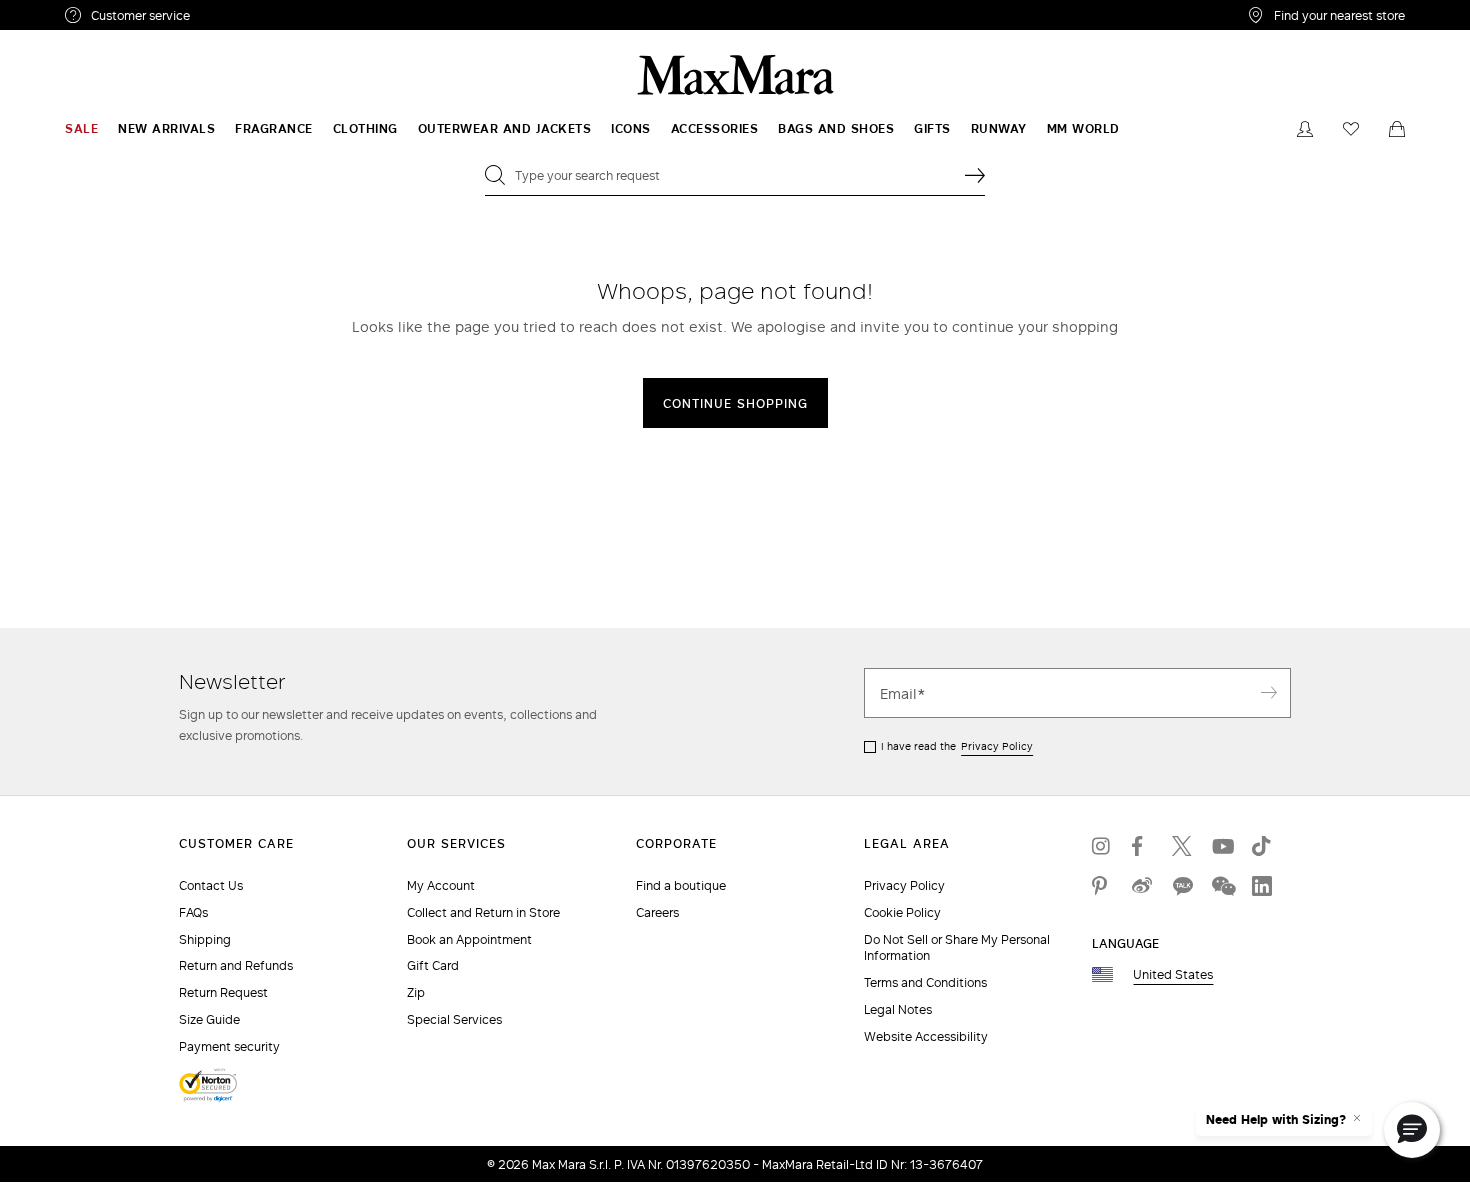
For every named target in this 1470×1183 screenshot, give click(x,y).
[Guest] (1305, 129)
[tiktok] (1262, 846)
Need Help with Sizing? (1276, 1120)
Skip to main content (75, 11)
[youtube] (1222, 846)
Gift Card (433, 965)
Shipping (205, 939)
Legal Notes (898, 1009)
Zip (416, 992)
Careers (657, 912)
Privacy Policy (997, 746)
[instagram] (1102, 846)
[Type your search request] (975, 175)
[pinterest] (1102, 886)
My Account (441, 885)
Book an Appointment (469, 939)
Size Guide (209, 1019)
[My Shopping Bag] (1397, 129)
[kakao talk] (1182, 886)
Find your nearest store (1339, 15)
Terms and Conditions (925, 982)
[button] (1412, 1130)
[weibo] (1142, 886)
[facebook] (1142, 846)
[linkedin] (1262, 886)
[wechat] (1222, 886)
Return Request (223, 992)
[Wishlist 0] (1351, 129)
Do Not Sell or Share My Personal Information (957, 948)
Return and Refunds (236, 965)
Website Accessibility (926, 1036)
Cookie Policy (902, 912)
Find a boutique (681, 885)
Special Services (454, 1019)
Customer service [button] (227, 18)
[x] (1182, 846)
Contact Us (211, 885)
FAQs (193, 912)
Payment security (229, 1046)
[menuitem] (81, 129)
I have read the (957, 746)
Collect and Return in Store (483, 912)
